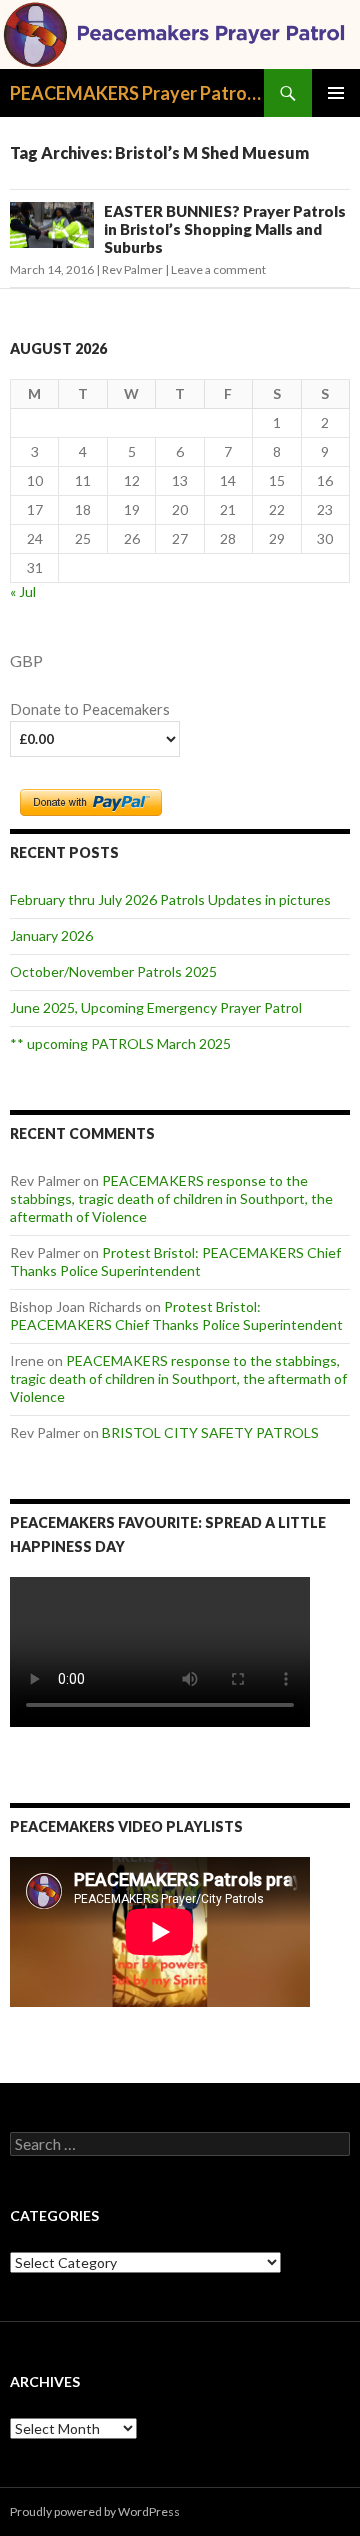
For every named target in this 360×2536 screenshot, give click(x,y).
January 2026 (51, 935)
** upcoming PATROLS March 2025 (120, 1043)
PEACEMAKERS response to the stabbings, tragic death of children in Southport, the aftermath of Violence (171, 1198)
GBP (26, 660)
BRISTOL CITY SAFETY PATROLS (210, 1432)
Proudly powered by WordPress (95, 2511)
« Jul (23, 591)
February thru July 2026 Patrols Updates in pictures (170, 899)
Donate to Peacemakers (90, 709)
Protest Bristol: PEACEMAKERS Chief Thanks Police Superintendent (175, 1261)
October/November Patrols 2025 (113, 971)
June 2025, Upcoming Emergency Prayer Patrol (156, 1007)
